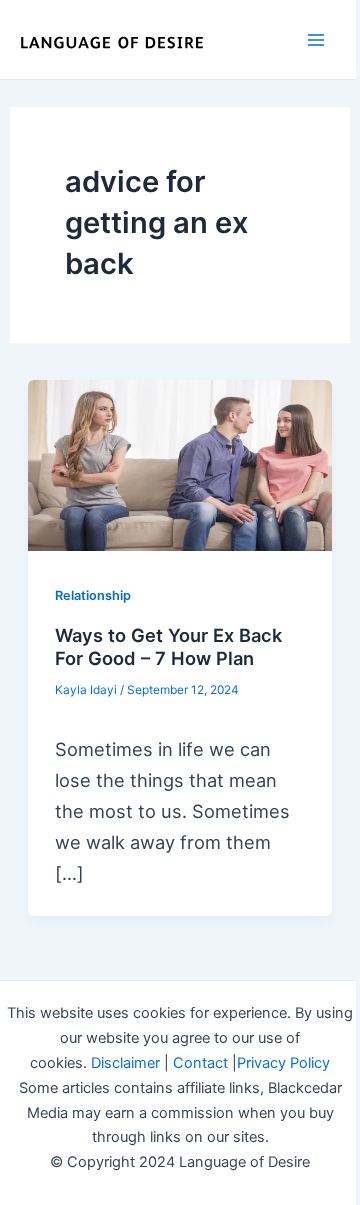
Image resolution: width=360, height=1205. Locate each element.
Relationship (93, 595)
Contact (200, 1063)
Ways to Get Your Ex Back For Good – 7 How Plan (168, 647)
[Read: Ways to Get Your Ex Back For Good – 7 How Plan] (180, 465)
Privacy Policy (283, 1063)
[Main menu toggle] (316, 39)
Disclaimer (125, 1063)
